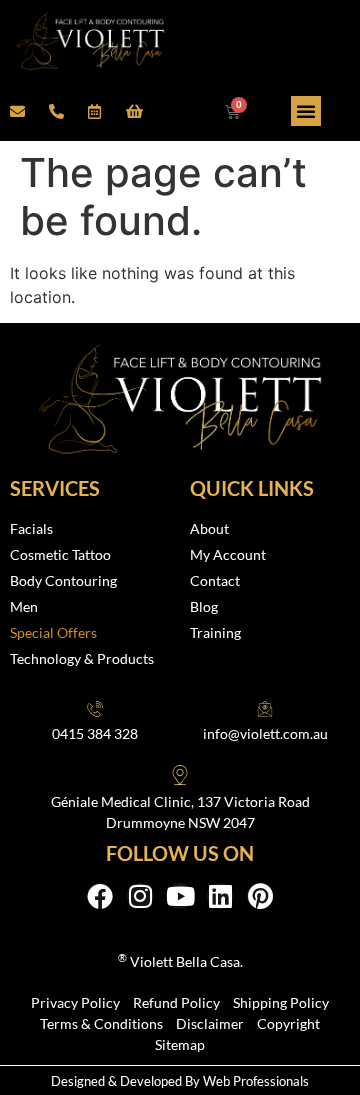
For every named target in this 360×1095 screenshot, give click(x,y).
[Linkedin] (220, 896)
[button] (306, 111)
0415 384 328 (95, 733)
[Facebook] (100, 896)
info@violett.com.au (265, 733)
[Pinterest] (260, 896)
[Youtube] (180, 896)
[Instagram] (140, 896)
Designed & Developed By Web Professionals (180, 1081)
